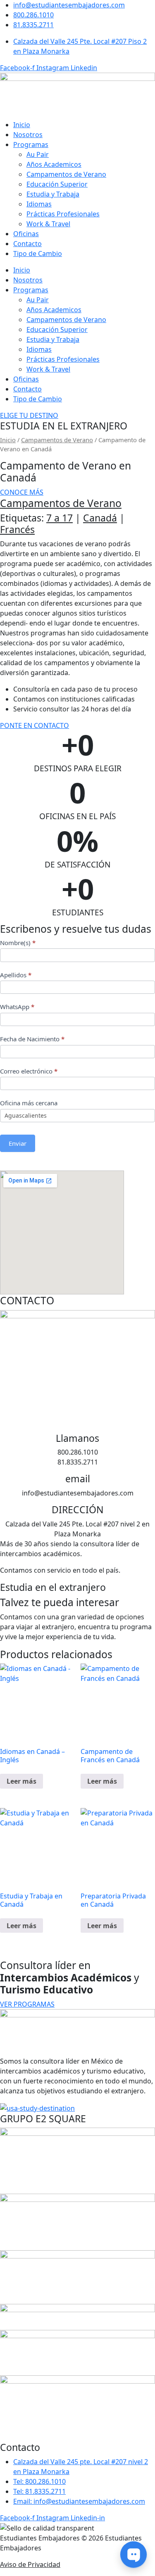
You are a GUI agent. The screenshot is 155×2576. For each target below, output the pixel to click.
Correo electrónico (29, 1071)
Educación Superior (57, 184)
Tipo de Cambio (38, 254)
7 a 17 (60, 518)
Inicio (22, 125)
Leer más (21, 1781)
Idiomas (39, 204)
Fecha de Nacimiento (32, 1039)
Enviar (18, 1143)
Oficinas (26, 234)
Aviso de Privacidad (30, 2564)
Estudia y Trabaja (53, 194)
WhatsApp (17, 1007)
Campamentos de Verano (66, 174)
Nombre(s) (18, 943)
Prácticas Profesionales (63, 214)
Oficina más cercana (29, 1103)
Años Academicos (54, 164)
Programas (31, 145)
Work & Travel (48, 224)
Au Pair (38, 154)
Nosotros (28, 135)
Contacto (27, 244)
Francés (17, 529)
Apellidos (16, 975)
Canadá (100, 518)
